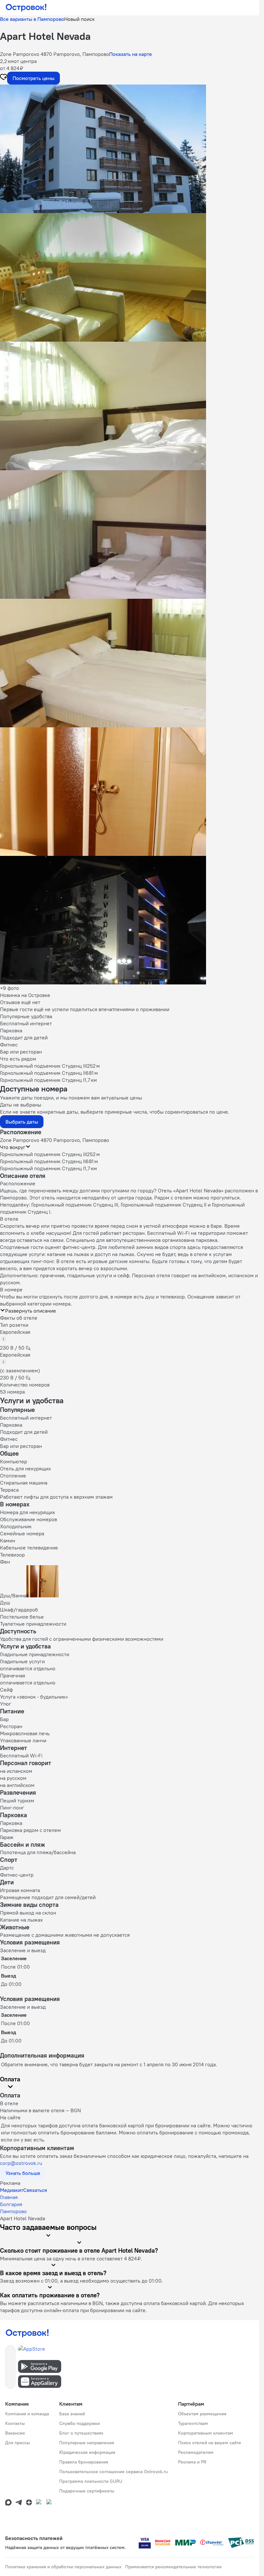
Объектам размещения (202, 2414)
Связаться (35, 2190)
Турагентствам (193, 2423)
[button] (130, 149)
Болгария (11, 2204)
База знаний (72, 2414)
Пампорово (13, 2211)
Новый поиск (79, 19)
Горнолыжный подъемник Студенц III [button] (43, 1154)
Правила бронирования (84, 2462)
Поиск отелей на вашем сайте (210, 2443)
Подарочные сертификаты (87, 2491)
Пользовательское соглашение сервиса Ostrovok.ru (113, 2472)
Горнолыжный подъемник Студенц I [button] (42, 1168)
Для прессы (18, 2443)
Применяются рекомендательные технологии (173, 2567)
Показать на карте (131, 54)
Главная (9, 2197)
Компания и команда (27, 2414)
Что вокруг (13, 1147)
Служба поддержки (80, 2423)
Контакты (15, 2423)
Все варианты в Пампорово (32, 19)
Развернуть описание (31, 1311)
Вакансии (15, 2433)
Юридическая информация (87, 2452)
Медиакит (12, 2190)
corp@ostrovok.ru (21, 2163)
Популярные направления (87, 2443)
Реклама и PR (192, 2462)
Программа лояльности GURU (91, 2481)
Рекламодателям (196, 2452)
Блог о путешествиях (81, 2433)
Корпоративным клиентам (206, 2433)
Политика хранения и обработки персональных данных (63, 2567)
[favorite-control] (4, 78)
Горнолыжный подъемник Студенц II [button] (43, 1161)
